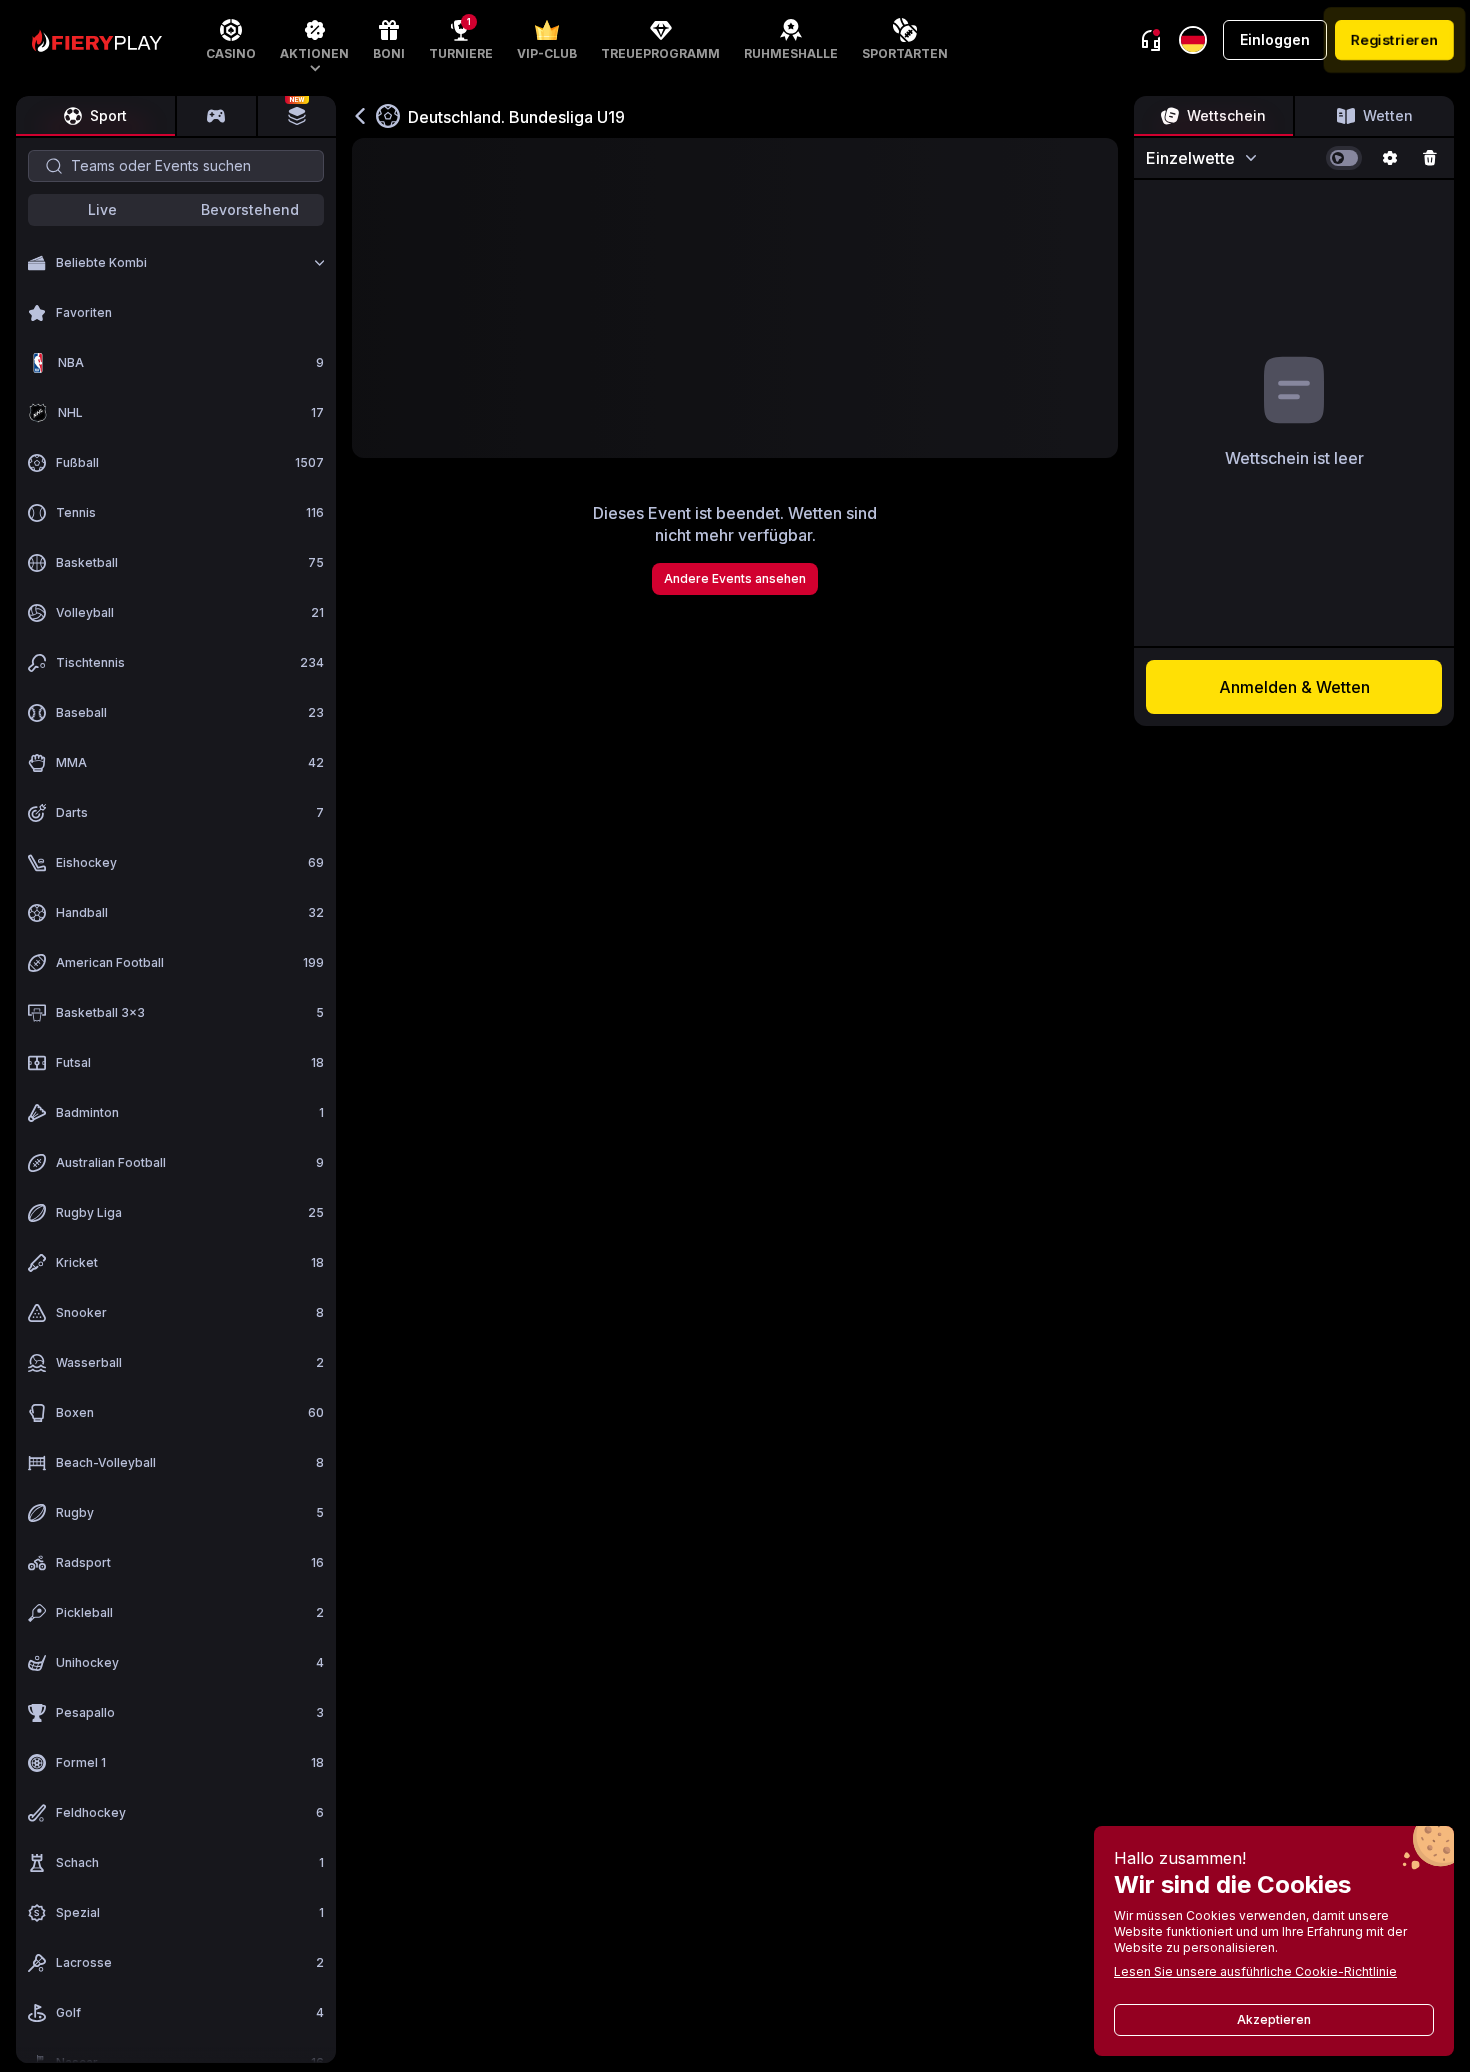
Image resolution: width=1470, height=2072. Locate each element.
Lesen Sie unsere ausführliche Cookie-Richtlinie (1255, 1971)
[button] (314, 40)
